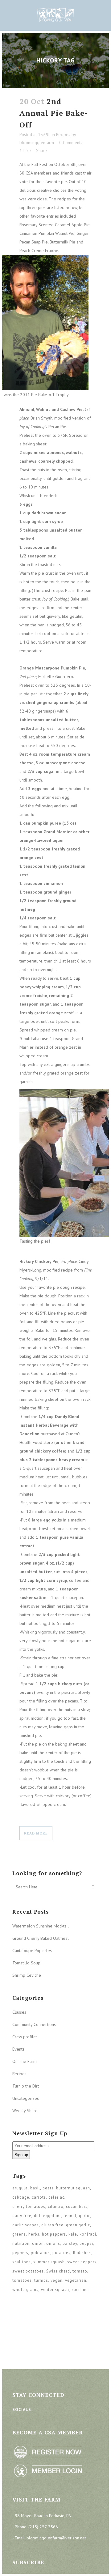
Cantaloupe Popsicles (32, 1951)
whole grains (25, 2290)
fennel (70, 2216)
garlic (85, 2216)
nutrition (21, 2243)
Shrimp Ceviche (27, 1975)
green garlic (78, 2225)
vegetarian (76, 2280)
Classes (19, 2012)
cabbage (21, 2197)
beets (48, 2188)
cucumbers (77, 2206)
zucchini (80, 2290)
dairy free (22, 2216)
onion (38, 2243)
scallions (22, 2262)
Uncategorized (26, 2098)
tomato (80, 2271)
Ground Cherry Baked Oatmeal (41, 1938)
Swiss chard (58, 2271)
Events (18, 2049)
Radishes (82, 2253)
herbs (34, 2234)
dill (37, 2216)
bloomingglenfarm (37, 143)
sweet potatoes (28, 2271)
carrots (39, 2197)
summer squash (49, 2262)
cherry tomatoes (29, 2206)
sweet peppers (82, 2262)
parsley (70, 2243)
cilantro (56, 2206)
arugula (20, 2188)
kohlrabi (88, 2234)
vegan (57, 2280)
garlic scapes (26, 2225)
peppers (20, 2253)
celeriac (56, 2197)
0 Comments (71, 143)
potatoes (62, 2253)
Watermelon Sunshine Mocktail (41, 1926)
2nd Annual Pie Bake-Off (54, 113)
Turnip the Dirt (26, 2086)
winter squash (55, 2290)
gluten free (52, 2225)
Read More (36, 1833)
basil (35, 2188)
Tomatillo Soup (26, 1963)
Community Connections (34, 2024)
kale (73, 2234)
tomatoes (22, 2280)
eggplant (52, 2216)
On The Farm (25, 2061)
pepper (86, 2243)
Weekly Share (25, 2111)
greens (19, 2234)
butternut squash (73, 2188)
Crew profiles (25, 2037)
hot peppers (54, 2234)
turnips (41, 2280)
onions (53, 2243)
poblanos (40, 2253)
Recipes (63, 135)
